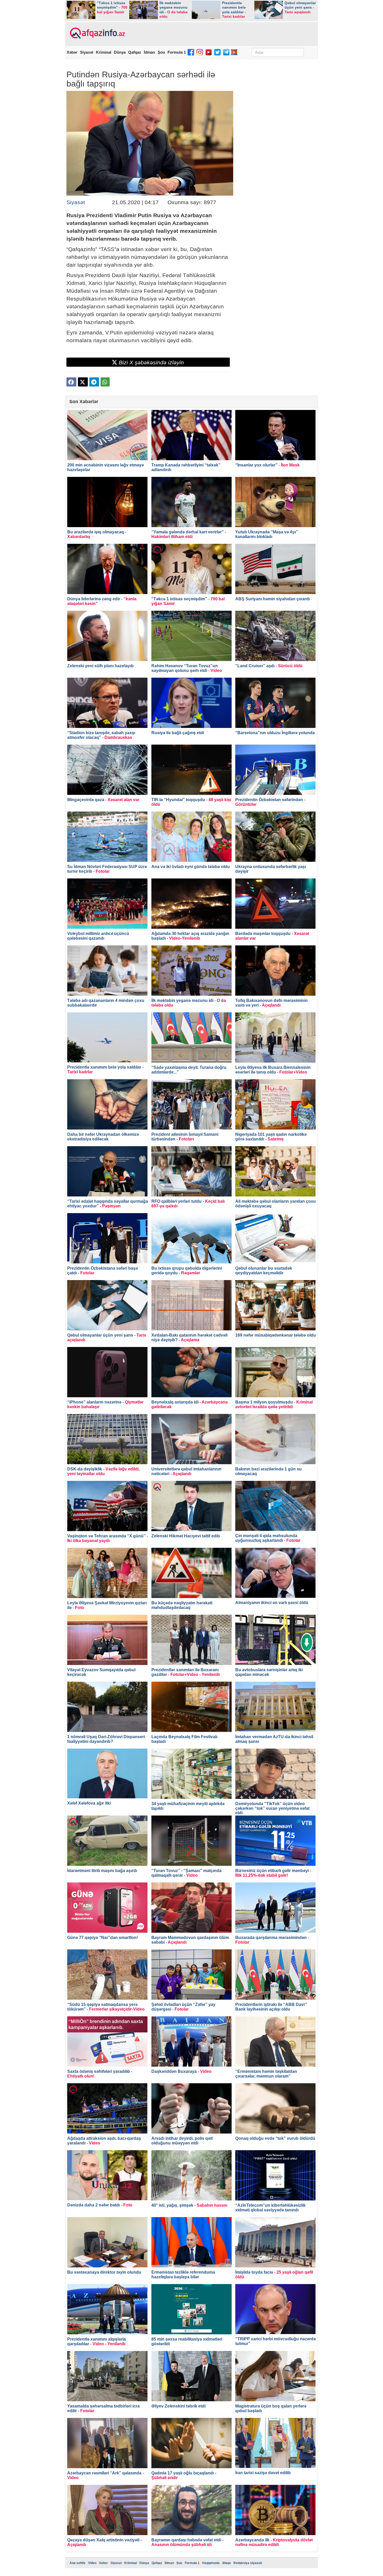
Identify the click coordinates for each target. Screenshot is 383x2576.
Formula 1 (177, 52)
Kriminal (104, 52)
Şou (161, 52)
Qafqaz (135, 52)
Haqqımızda (211, 2563)
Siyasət (87, 52)
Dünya (120, 52)
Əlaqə (227, 2563)
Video (92, 2563)
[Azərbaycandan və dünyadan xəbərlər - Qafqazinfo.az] (97, 33)
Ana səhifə (78, 2563)
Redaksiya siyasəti (248, 2563)
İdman (149, 52)
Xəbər (72, 52)
